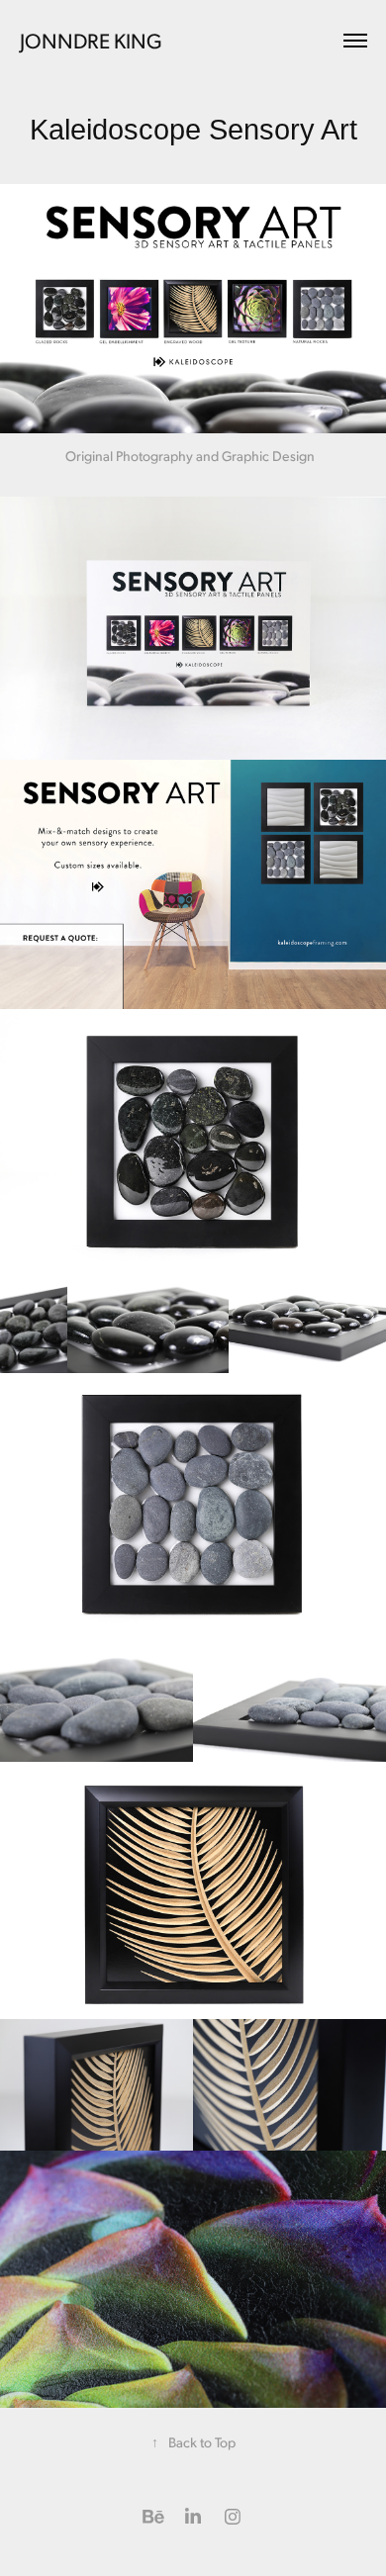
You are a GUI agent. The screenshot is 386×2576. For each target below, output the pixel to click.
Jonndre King (91, 40)
